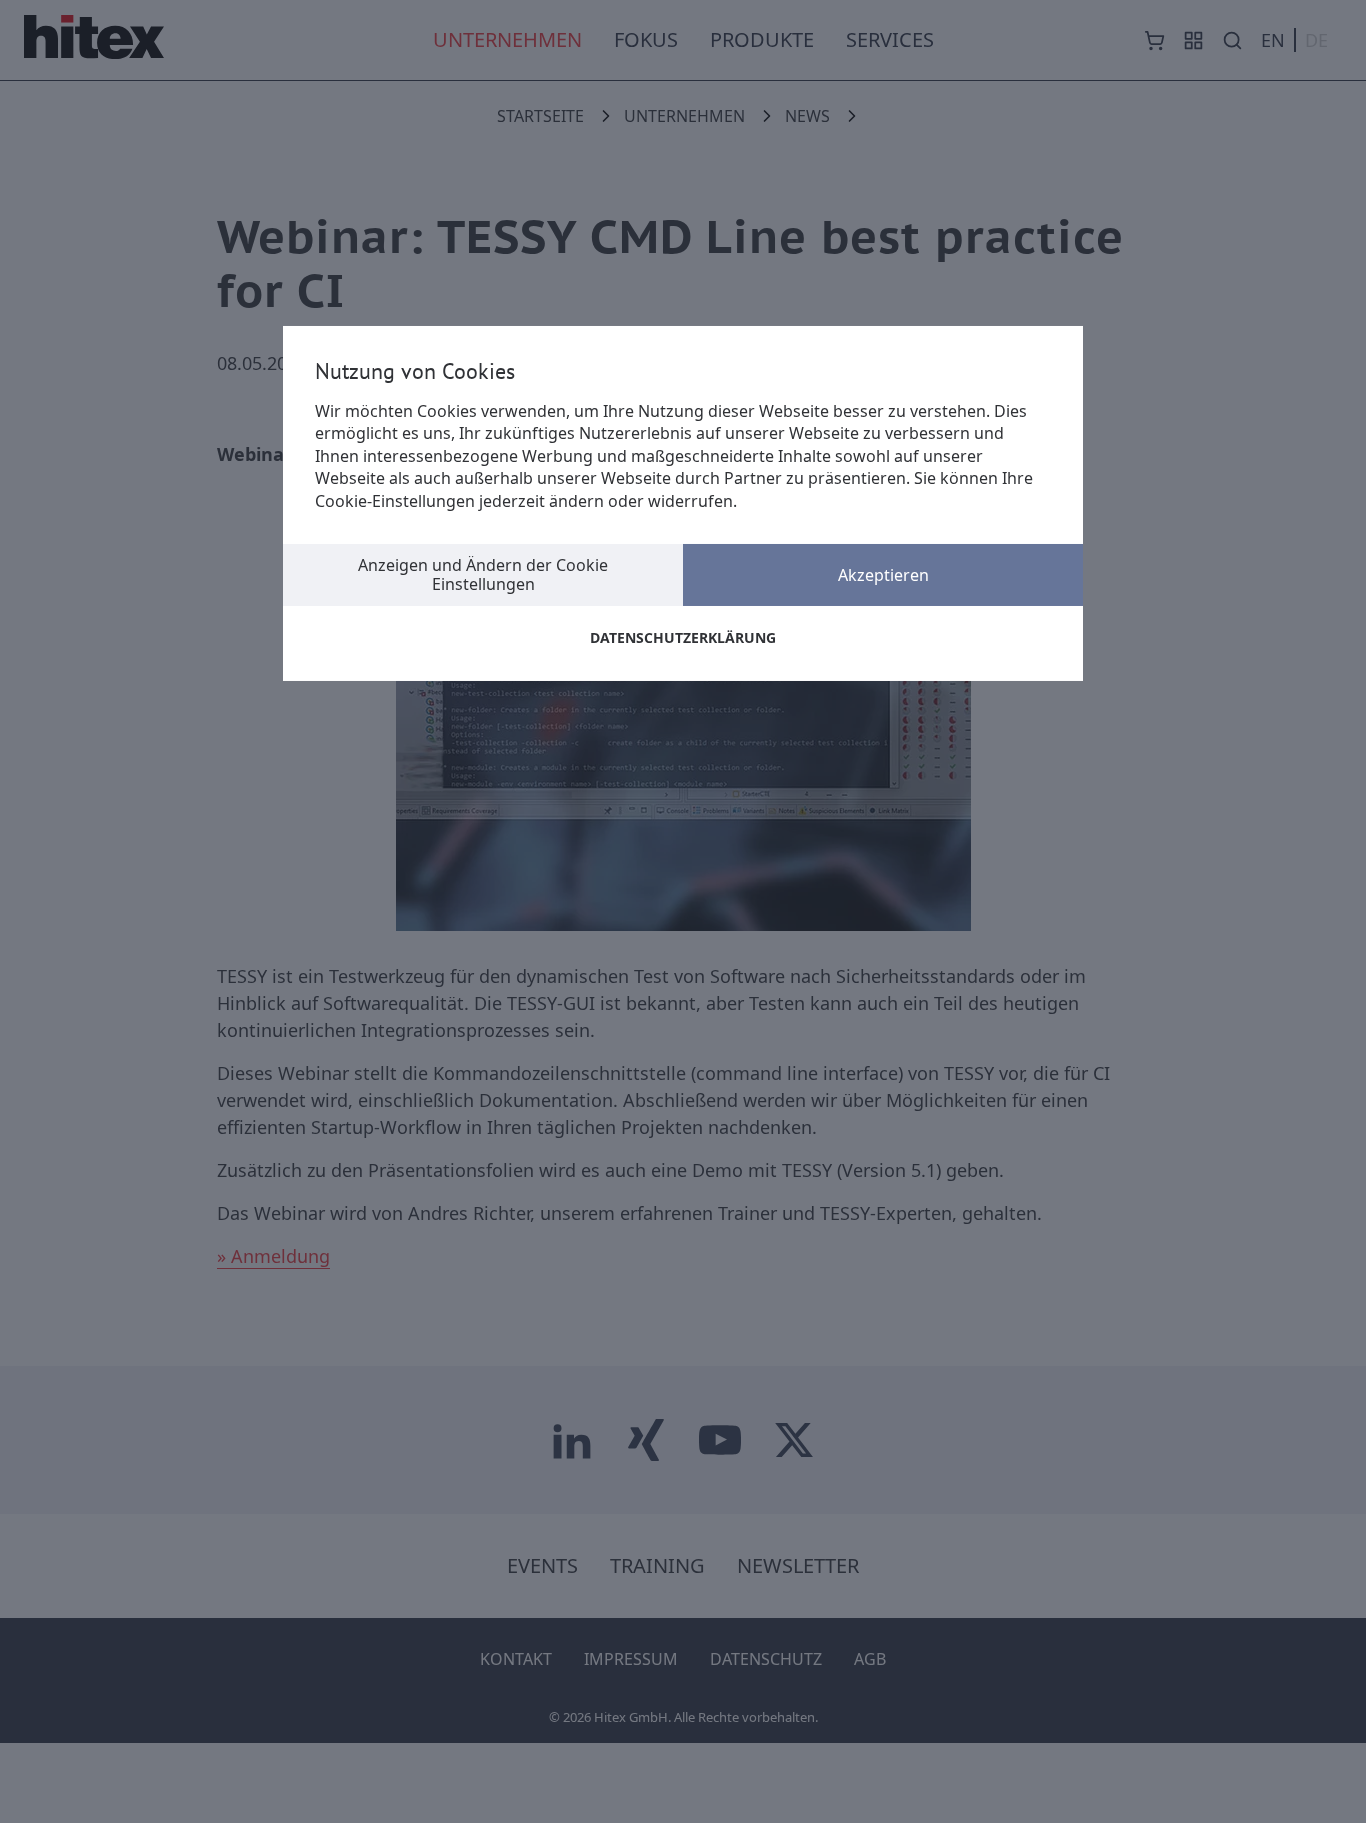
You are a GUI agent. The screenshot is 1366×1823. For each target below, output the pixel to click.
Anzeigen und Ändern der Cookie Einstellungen (483, 574)
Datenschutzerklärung (683, 637)
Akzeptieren (883, 575)
